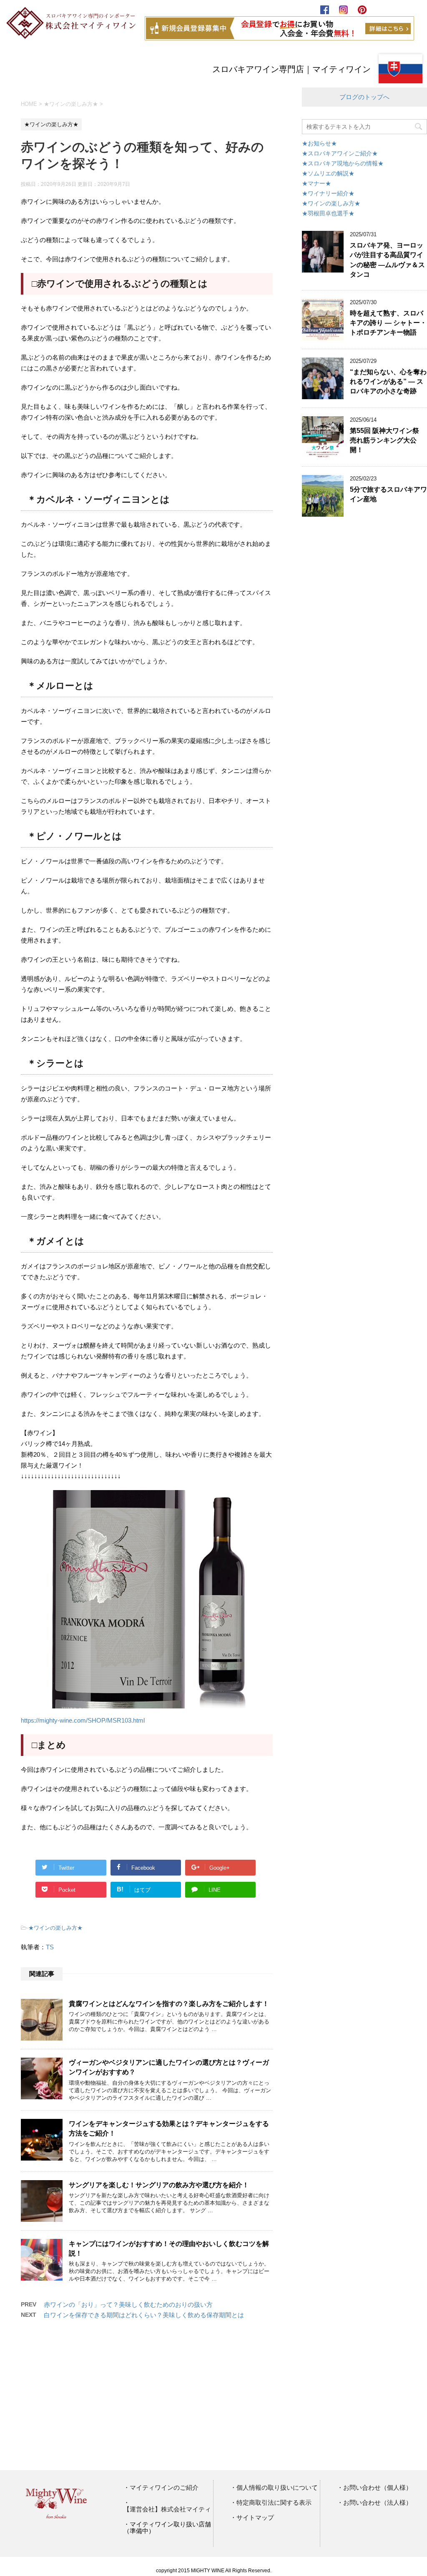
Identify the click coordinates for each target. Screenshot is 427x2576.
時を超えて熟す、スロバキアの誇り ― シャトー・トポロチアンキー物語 (388, 323)
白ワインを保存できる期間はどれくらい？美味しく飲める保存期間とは (144, 2315)
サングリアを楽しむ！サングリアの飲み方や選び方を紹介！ (159, 2185)
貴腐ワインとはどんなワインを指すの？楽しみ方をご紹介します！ (169, 2004)
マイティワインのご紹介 (164, 2488)
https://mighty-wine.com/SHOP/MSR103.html (83, 1720)
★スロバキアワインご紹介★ (340, 153)
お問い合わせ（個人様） (378, 2488)
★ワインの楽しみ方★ (55, 1928)
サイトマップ (255, 2518)
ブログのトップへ (364, 97)
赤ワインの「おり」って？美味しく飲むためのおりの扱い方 (128, 2305)
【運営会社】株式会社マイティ (167, 2509)
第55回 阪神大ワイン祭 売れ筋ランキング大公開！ (384, 440)
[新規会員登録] (276, 36)
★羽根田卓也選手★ (328, 213)
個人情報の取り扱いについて (277, 2488)
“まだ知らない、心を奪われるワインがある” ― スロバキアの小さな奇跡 (388, 382)
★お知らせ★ (319, 143)
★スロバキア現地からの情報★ (343, 163)
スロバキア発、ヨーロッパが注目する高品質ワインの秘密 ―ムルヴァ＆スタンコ (387, 260)
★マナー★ (316, 183)
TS (50, 1947)
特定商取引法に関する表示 (274, 2503)
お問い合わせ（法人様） (378, 2503)
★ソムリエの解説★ (328, 173)
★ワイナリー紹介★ (328, 193)
